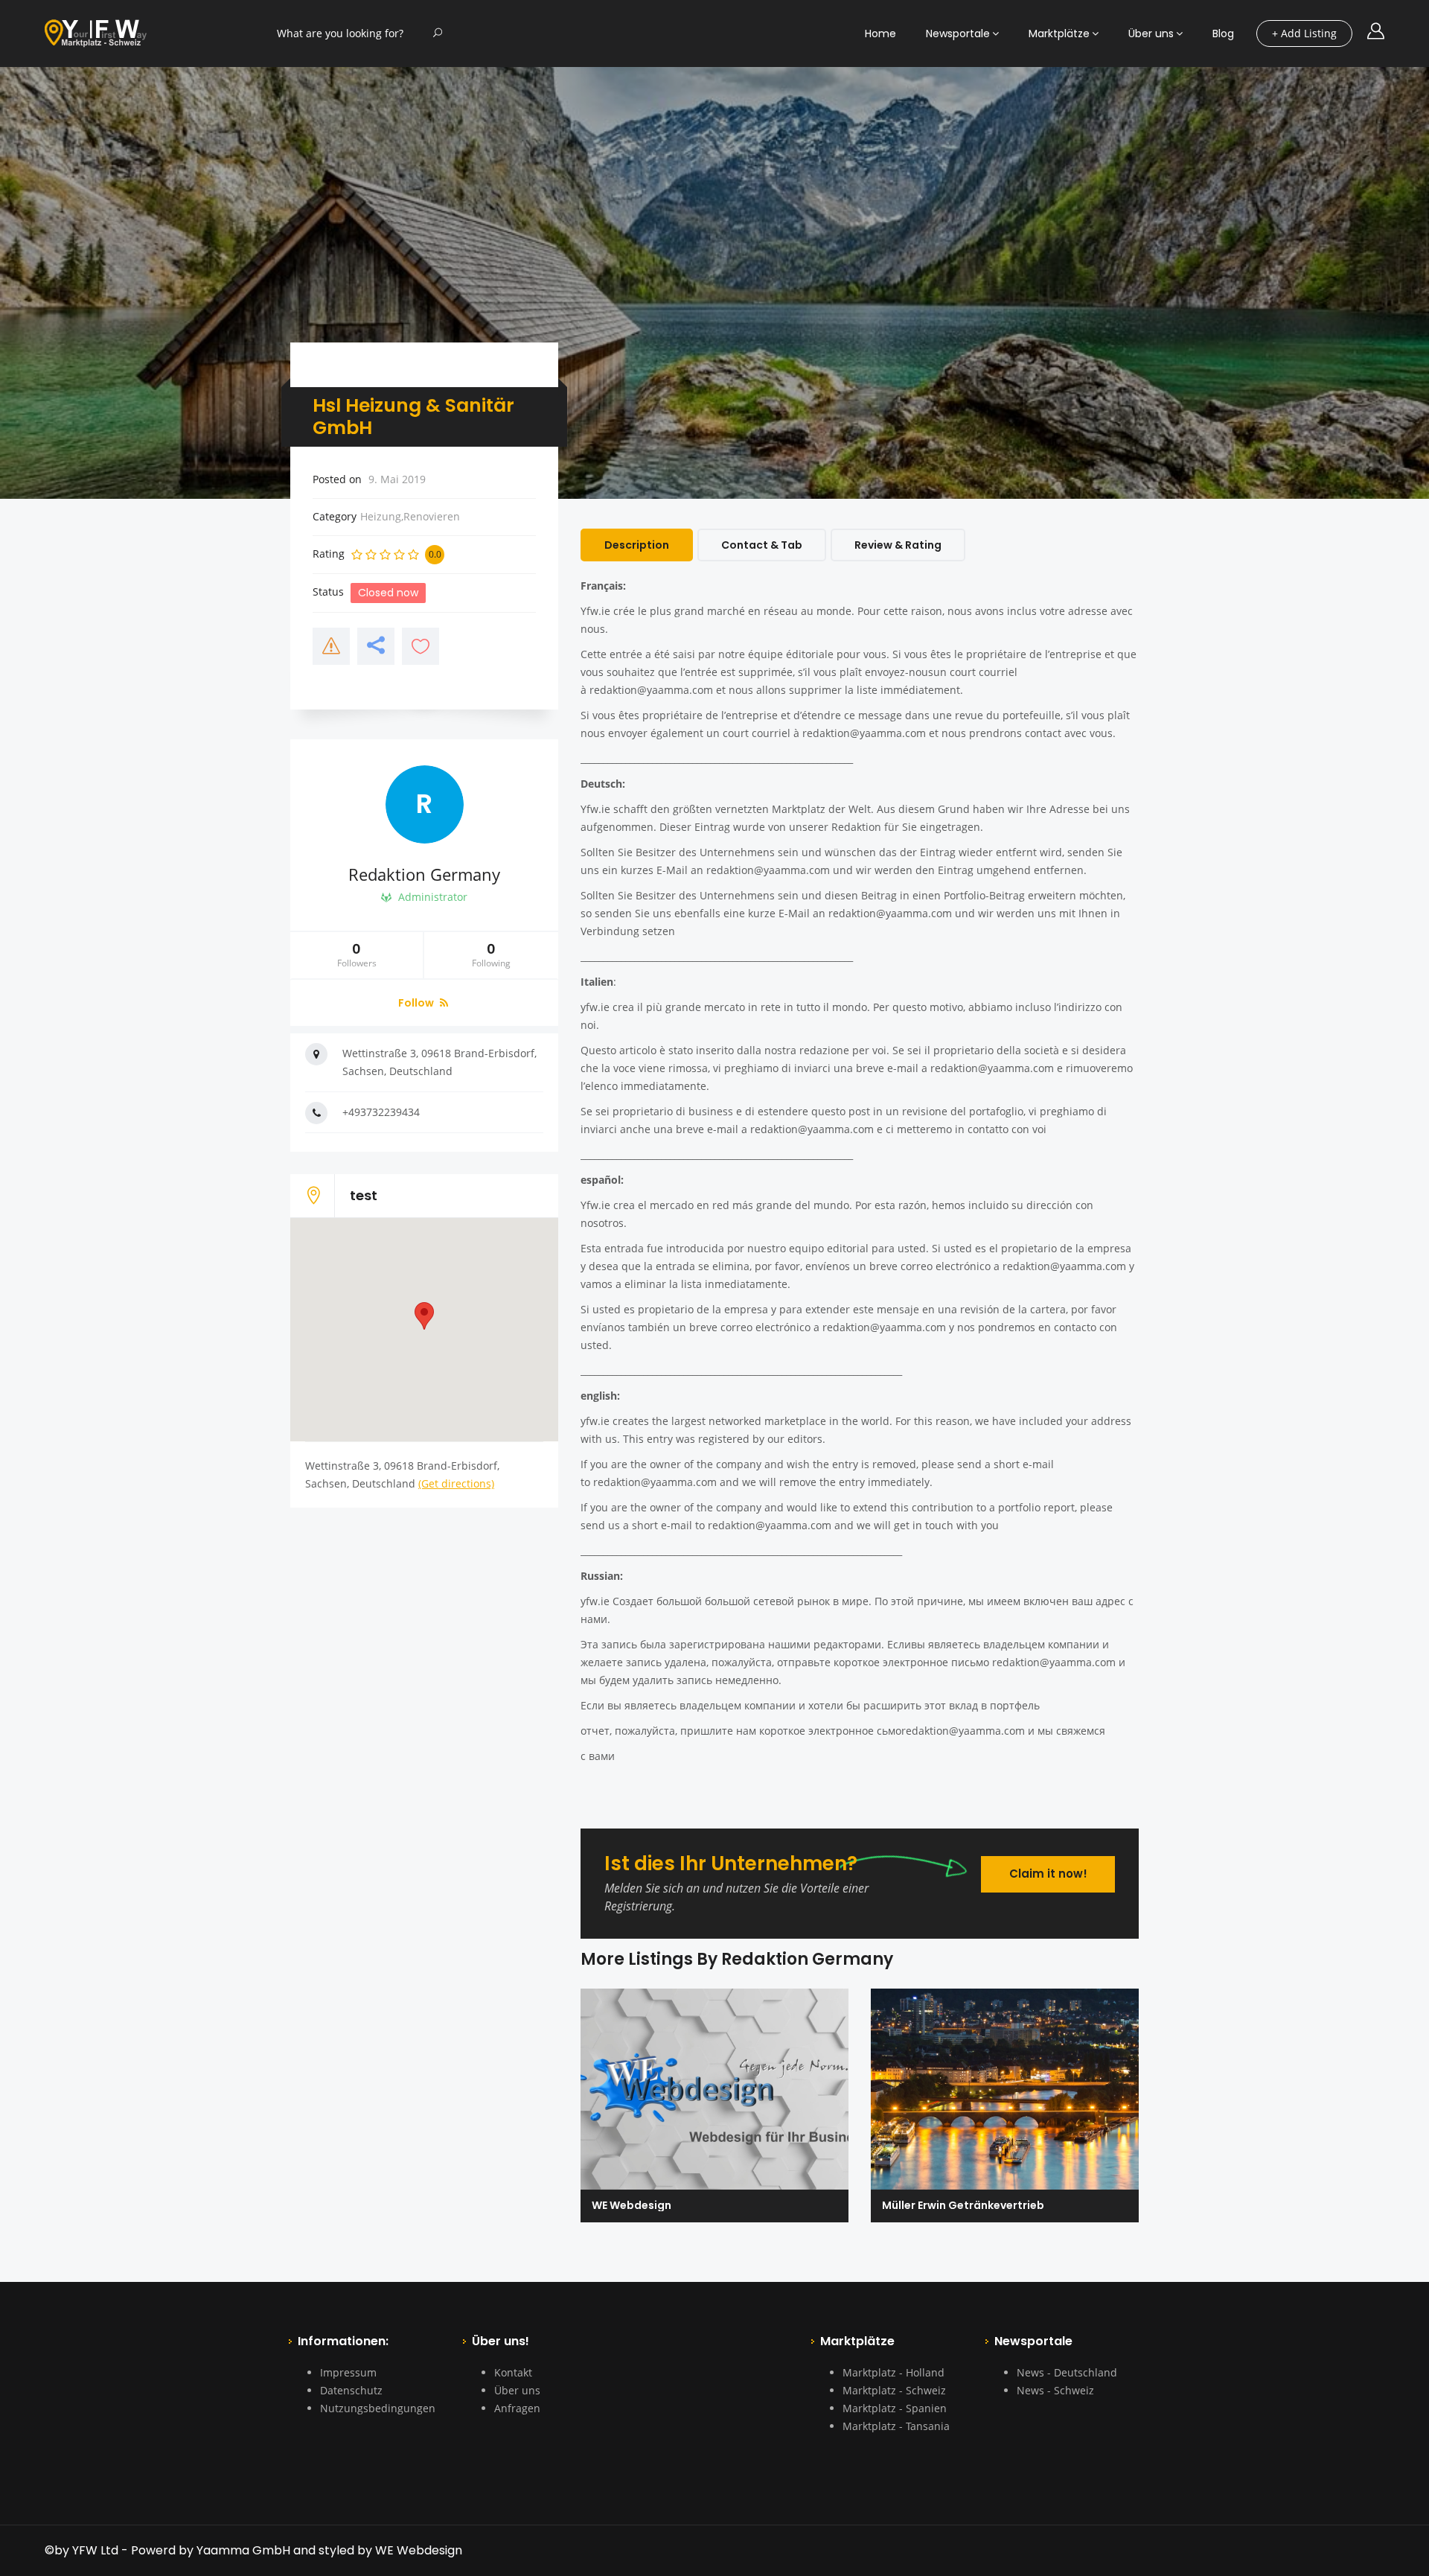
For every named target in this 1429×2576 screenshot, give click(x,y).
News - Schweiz (1055, 2390)
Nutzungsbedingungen (378, 2408)
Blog (1223, 34)
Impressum (348, 2372)
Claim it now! (1048, 1874)
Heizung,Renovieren (410, 516)
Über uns (1151, 34)
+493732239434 (381, 1112)
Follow (417, 1003)
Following (491, 955)
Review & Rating (898, 545)
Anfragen (517, 2408)
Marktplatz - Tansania (896, 2426)
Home (880, 34)
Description (637, 545)
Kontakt (513, 2372)
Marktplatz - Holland (893, 2372)
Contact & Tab (762, 545)
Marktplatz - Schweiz (894, 2390)
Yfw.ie (595, 611)
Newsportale (958, 34)
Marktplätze (1059, 34)
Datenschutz (351, 2390)
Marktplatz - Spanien (895, 2408)
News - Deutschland (1067, 2372)
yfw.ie (595, 1007)
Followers (357, 955)
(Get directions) (456, 1483)
